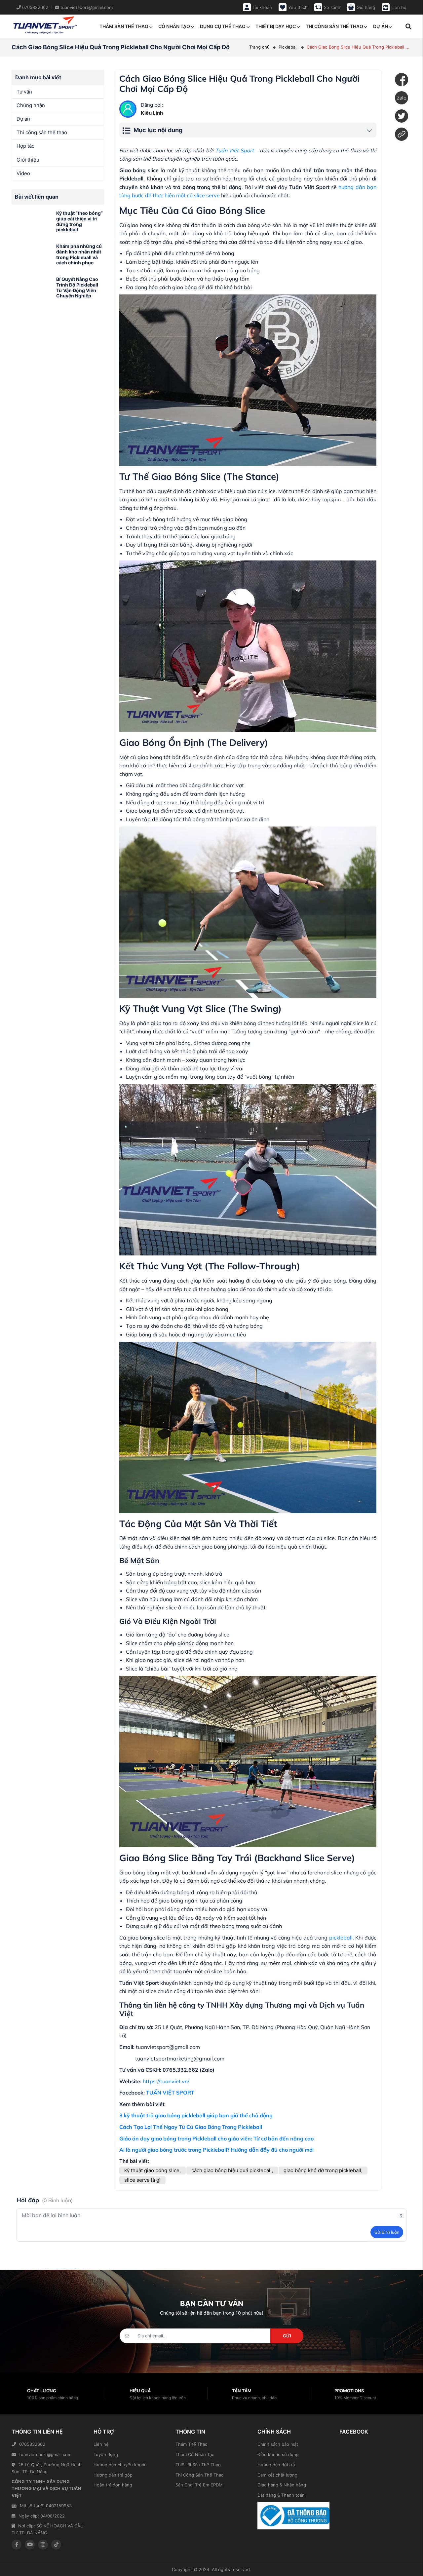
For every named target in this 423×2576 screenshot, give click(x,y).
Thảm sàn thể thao (124, 26)
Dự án (381, 26)
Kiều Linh (152, 113)
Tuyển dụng (106, 2454)
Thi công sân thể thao (334, 26)
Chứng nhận (31, 105)
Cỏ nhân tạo (174, 26)
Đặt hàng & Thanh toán (281, 2495)
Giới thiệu (28, 160)
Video (23, 173)
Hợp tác (25, 146)
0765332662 (32, 2444)
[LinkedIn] (402, 134)
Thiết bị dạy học (276, 26)
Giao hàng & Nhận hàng (282, 2485)
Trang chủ (259, 47)
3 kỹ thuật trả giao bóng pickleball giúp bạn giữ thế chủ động (196, 2115)
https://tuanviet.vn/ (166, 2081)
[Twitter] (402, 116)
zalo (402, 98)
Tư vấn (24, 92)
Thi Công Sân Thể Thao (200, 2475)
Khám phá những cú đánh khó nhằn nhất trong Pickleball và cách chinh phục (79, 254)
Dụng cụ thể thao (223, 26)
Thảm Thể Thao (192, 2444)
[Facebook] (402, 80)
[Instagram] (43, 2545)
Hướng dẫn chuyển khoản (120, 2465)
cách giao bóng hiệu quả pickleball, (232, 2170)
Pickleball (288, 47)
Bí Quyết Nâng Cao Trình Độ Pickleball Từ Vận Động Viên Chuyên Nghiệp (77, 287)
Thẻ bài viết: (134, 2161)
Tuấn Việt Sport (234, 150)
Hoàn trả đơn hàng (113, 2485)
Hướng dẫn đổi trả (276, 2465)
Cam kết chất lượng (277, 2475)
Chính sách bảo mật (278, 2444)
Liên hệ (101, 2444)
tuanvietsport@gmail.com (45, 2454)
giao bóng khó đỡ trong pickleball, (323, 2170)
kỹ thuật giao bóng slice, (153, 2170)
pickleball (341, 1938)
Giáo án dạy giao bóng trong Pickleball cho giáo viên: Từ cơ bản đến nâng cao (216, 2138)
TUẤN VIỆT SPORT (170, 2093)
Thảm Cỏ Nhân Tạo (195, 2454)
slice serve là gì (142, 2180)
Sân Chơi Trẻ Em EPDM (199, 2485)
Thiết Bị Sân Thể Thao (198, 2465)
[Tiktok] (56, 2545)
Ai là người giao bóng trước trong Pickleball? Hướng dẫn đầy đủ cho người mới (216, 2150)
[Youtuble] (30, 2545)
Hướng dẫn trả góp (113, 2475)
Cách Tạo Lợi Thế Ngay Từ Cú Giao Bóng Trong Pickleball (191, 2127)
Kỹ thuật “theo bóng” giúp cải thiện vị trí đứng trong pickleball (79, 221)
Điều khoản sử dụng (278, 2454)
